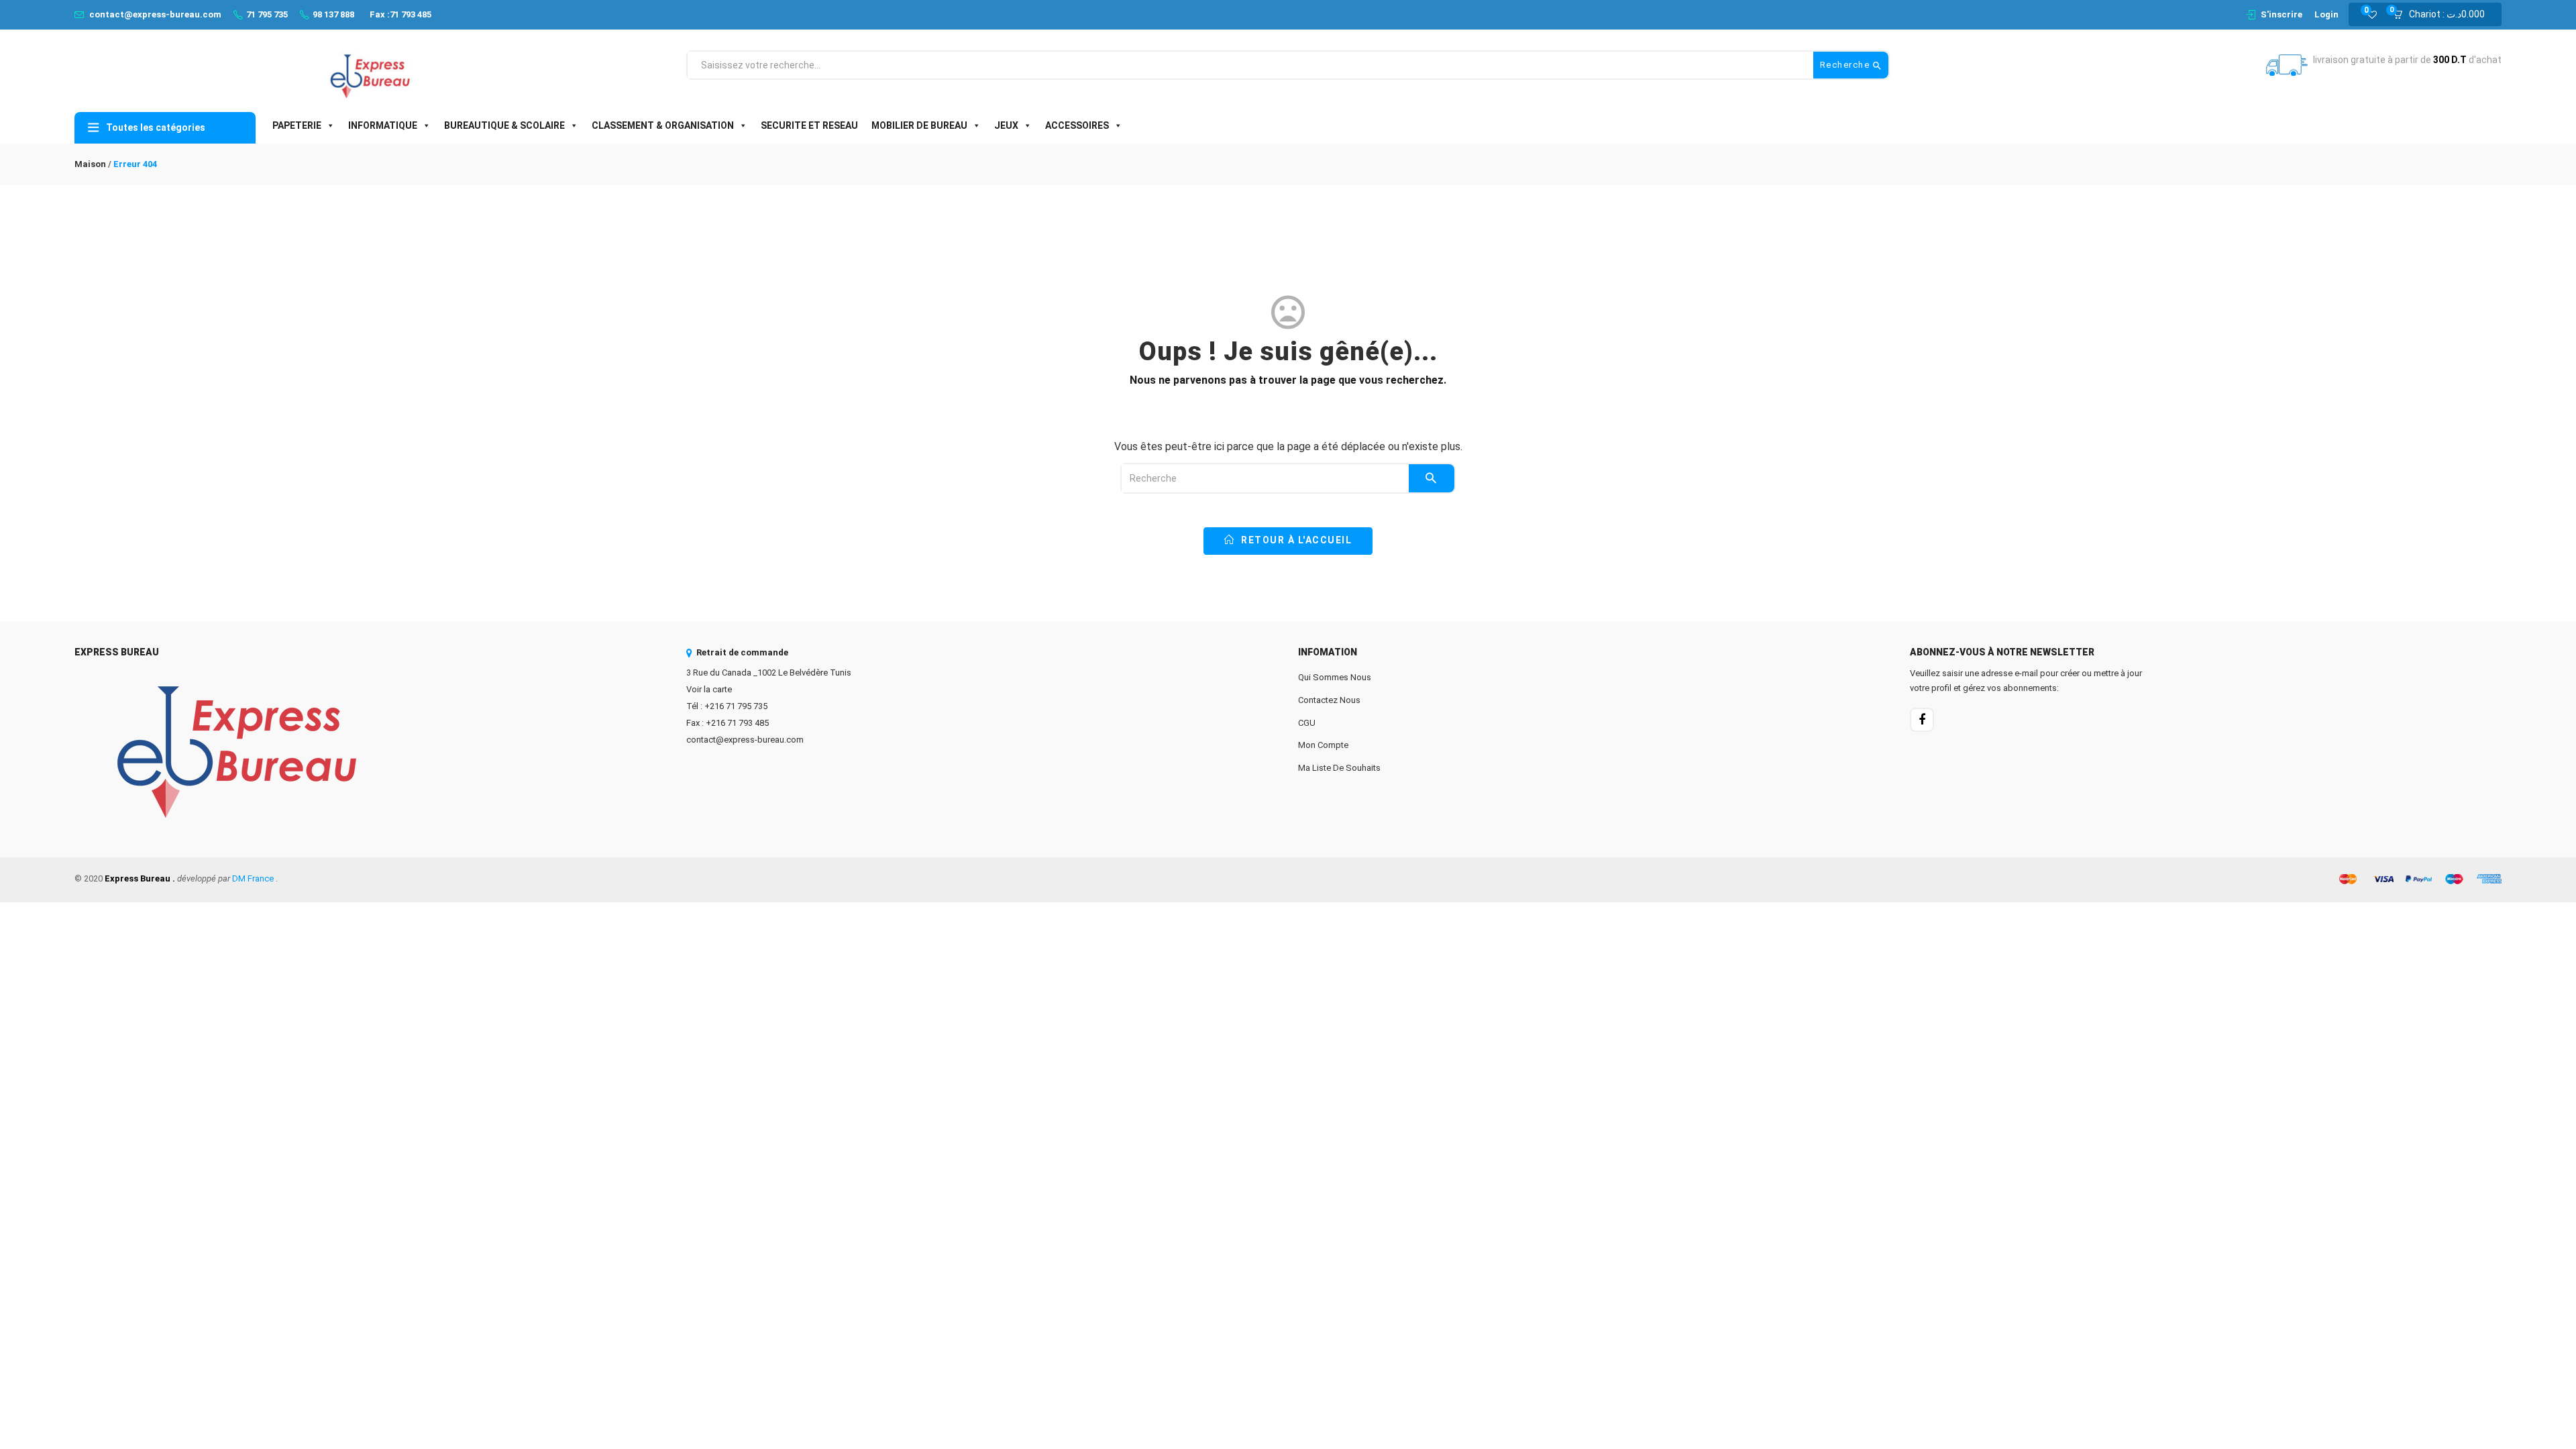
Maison (90, 164)
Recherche (1846, 65)
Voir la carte (709, 689)
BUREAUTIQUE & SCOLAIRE (504, 125)
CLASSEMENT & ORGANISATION (663, 125)
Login (2326, 14)
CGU (1307, 723)
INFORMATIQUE (383, 125)
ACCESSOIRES (1077, 125)
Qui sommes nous (1335, 677)
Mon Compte (1323, 745)
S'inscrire (2282, 14)
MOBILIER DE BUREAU (919, 125)
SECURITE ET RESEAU (809, 125)
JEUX (1006, 125)
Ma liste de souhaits (1339, 768)
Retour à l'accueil (1295, 540)
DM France (253, 878)
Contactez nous (1329, 700)
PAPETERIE (297, 125)
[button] (2443, 15)
